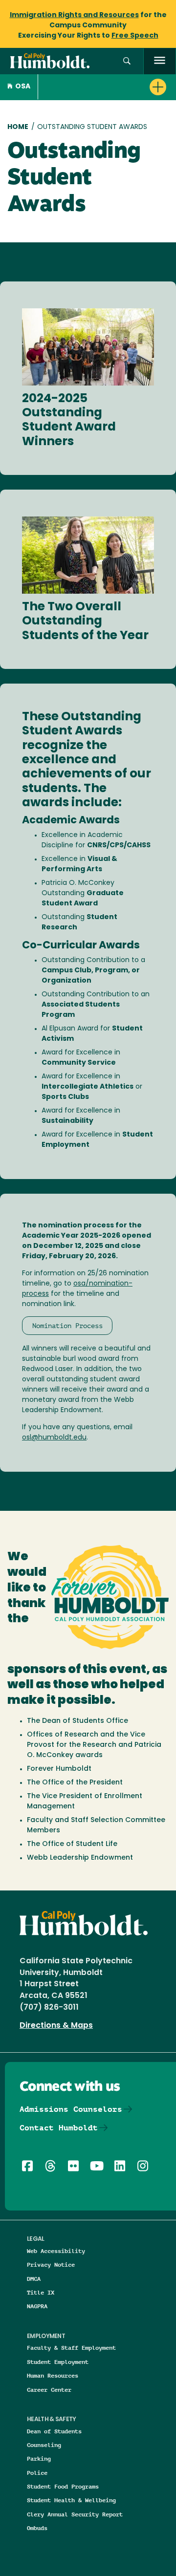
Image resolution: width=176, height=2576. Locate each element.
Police (37, 2473)
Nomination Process (67, 1326)
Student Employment (58, 2362)
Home (18, 127)
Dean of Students (54, 2431)
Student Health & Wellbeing (71, 2500)
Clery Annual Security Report (75, 2514)
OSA (23, 87)
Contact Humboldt (59, 2128)
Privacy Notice (51, 2265)
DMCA (34, 2279)
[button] (127, 61)
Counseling (44, 2445)
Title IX (41, 2292)
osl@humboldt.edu (54, 1438)
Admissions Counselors (71, 2109)
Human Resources (53, 2375)
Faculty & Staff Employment (71, 2348)
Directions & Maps (56, 2026)
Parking (39, 2458)
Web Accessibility (56, 2251)
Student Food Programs (63, 2486)
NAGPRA (37, 2306)
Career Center (49, 2390)
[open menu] (160, 61)
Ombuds (37, 2528)
